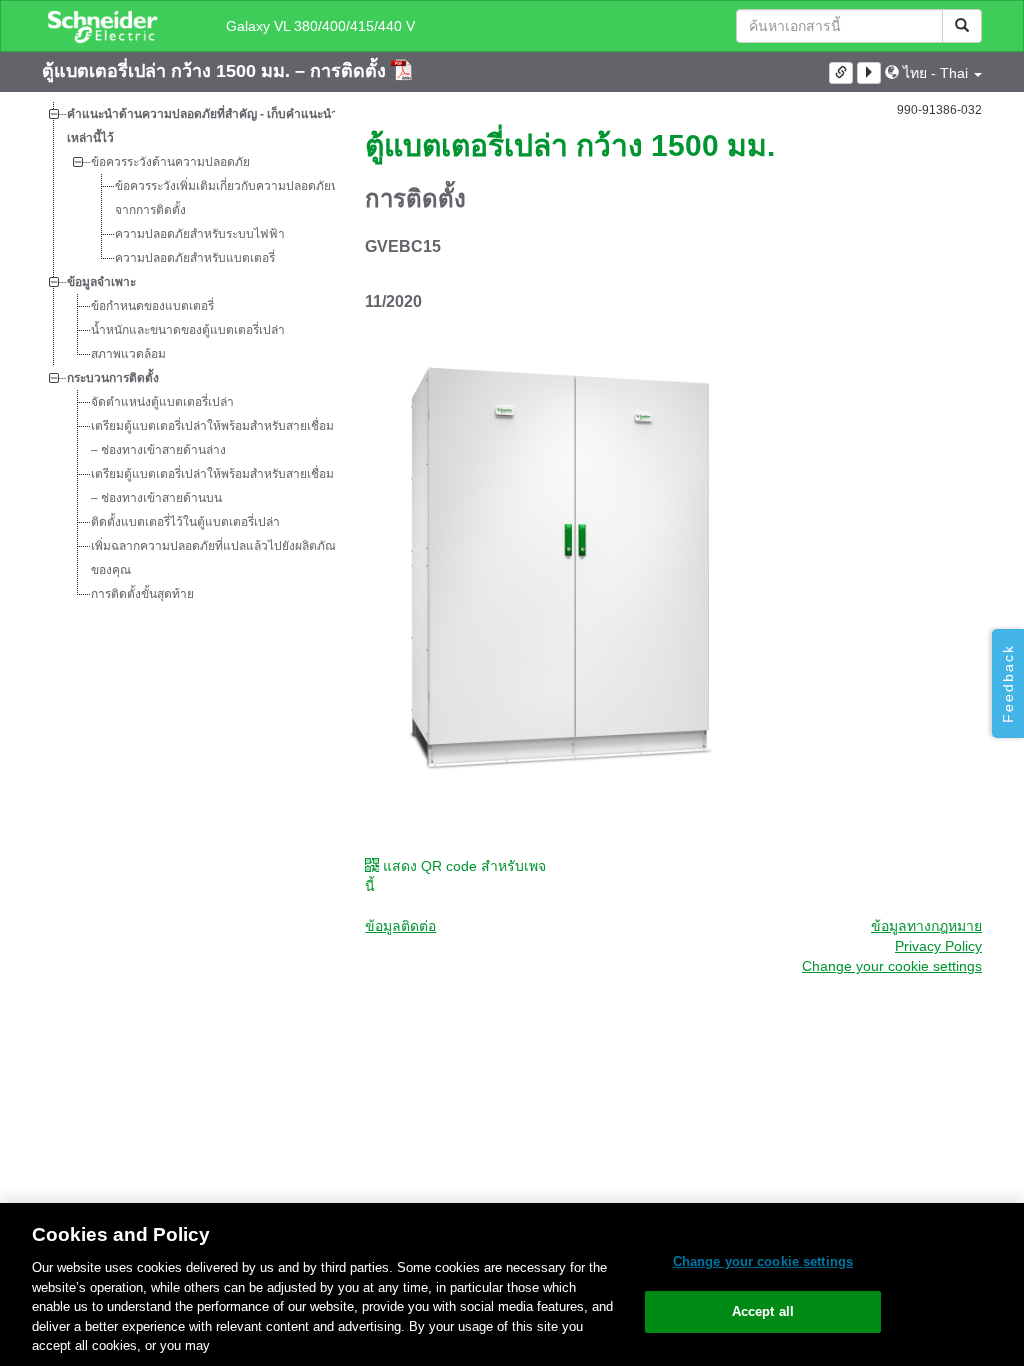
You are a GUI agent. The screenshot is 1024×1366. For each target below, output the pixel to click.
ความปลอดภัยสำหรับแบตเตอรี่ (195, 258)
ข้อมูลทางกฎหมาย (926, 926)
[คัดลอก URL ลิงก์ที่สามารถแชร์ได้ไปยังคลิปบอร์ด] (841, 73)
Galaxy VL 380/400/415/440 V (320, 26)
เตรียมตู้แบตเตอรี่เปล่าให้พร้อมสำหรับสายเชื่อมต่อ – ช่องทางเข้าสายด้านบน (220, 486)
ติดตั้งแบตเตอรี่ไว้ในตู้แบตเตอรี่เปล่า (185, 522)
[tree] (188, 354)
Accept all (763, 1311)
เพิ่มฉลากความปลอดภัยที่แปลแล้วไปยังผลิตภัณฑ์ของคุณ (218, 558)
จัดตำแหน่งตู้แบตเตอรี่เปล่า (162, 402)
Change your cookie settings (763, 1261)
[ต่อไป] (869, 73)
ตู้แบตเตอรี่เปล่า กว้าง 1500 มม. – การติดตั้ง (216, 71)
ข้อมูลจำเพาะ (101, 282)
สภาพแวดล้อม (128, 354)
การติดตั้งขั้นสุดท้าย (142, 594)
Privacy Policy (938, 946)
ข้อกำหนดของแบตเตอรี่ (152, 306)
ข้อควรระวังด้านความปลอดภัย (170, 162)
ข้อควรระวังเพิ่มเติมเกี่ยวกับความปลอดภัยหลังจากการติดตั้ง (233, 198)
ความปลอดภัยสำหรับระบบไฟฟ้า (200, 234)
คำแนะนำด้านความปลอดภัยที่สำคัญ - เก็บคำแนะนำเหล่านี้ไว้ (202, 126)
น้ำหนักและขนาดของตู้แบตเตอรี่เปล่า (188, 330)
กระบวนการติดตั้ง (113, 378)
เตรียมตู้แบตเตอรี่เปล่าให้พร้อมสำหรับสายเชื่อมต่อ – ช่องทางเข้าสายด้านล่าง (220, 438)
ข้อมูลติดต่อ (400, 926)
